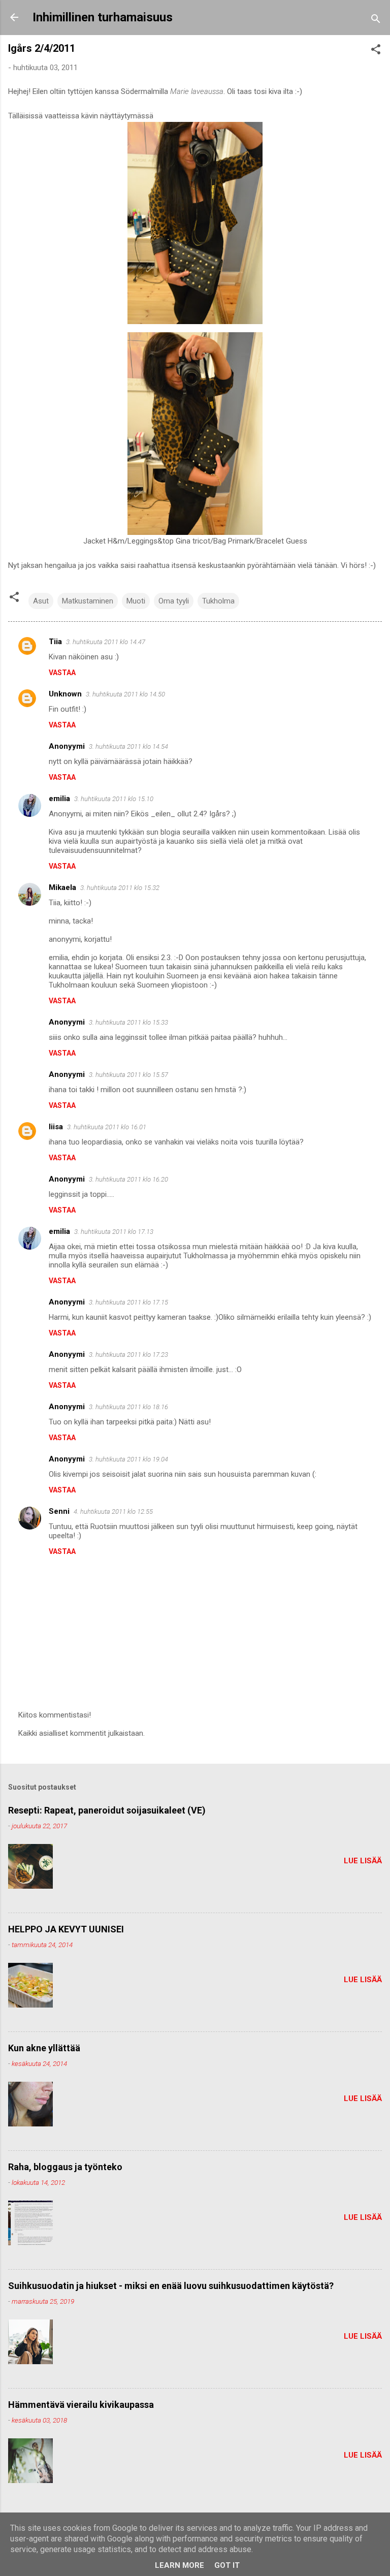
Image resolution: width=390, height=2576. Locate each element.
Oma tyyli (174, 601)
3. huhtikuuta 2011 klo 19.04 (128, 1459)
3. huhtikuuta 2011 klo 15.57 (128, 1075)
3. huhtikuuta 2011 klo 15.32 (120, 888)
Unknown (65, 694)
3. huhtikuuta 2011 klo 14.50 (125, 694)
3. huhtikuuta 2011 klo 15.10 (114, 799)
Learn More (180, 2565)
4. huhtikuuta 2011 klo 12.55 (113, 1512)
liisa (56, 1127)
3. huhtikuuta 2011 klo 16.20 (128, 1179)
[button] (376, 51)
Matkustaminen (88, 601)
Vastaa (62, 673)
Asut (41, 601)
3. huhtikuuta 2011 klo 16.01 (107, 1127)
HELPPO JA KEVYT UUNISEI (66, 1929)
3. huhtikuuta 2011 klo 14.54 (128, 746)
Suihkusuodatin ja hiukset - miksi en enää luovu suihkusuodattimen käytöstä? (171, 2286)
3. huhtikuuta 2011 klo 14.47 (106, 642)
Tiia (55, 642)
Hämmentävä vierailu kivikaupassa (81, 2405)
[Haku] (376, 21)
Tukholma (218, 601)
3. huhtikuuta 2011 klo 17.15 (128, 1302)
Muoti (136, 601)
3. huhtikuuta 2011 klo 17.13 (114, 1232)
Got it (227, 2565)
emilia (59, 799)
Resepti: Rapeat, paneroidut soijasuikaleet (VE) (107, 1810)
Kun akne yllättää (44, 2048)
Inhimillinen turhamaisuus (103, 17)
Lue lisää (363, 1861)
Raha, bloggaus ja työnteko (65, 2167)
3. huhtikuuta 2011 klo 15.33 (128, 1022)
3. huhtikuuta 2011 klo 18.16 (128, 1407)
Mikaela (62, 887)
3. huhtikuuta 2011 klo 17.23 (128, 1355)
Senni (59, 1511)
